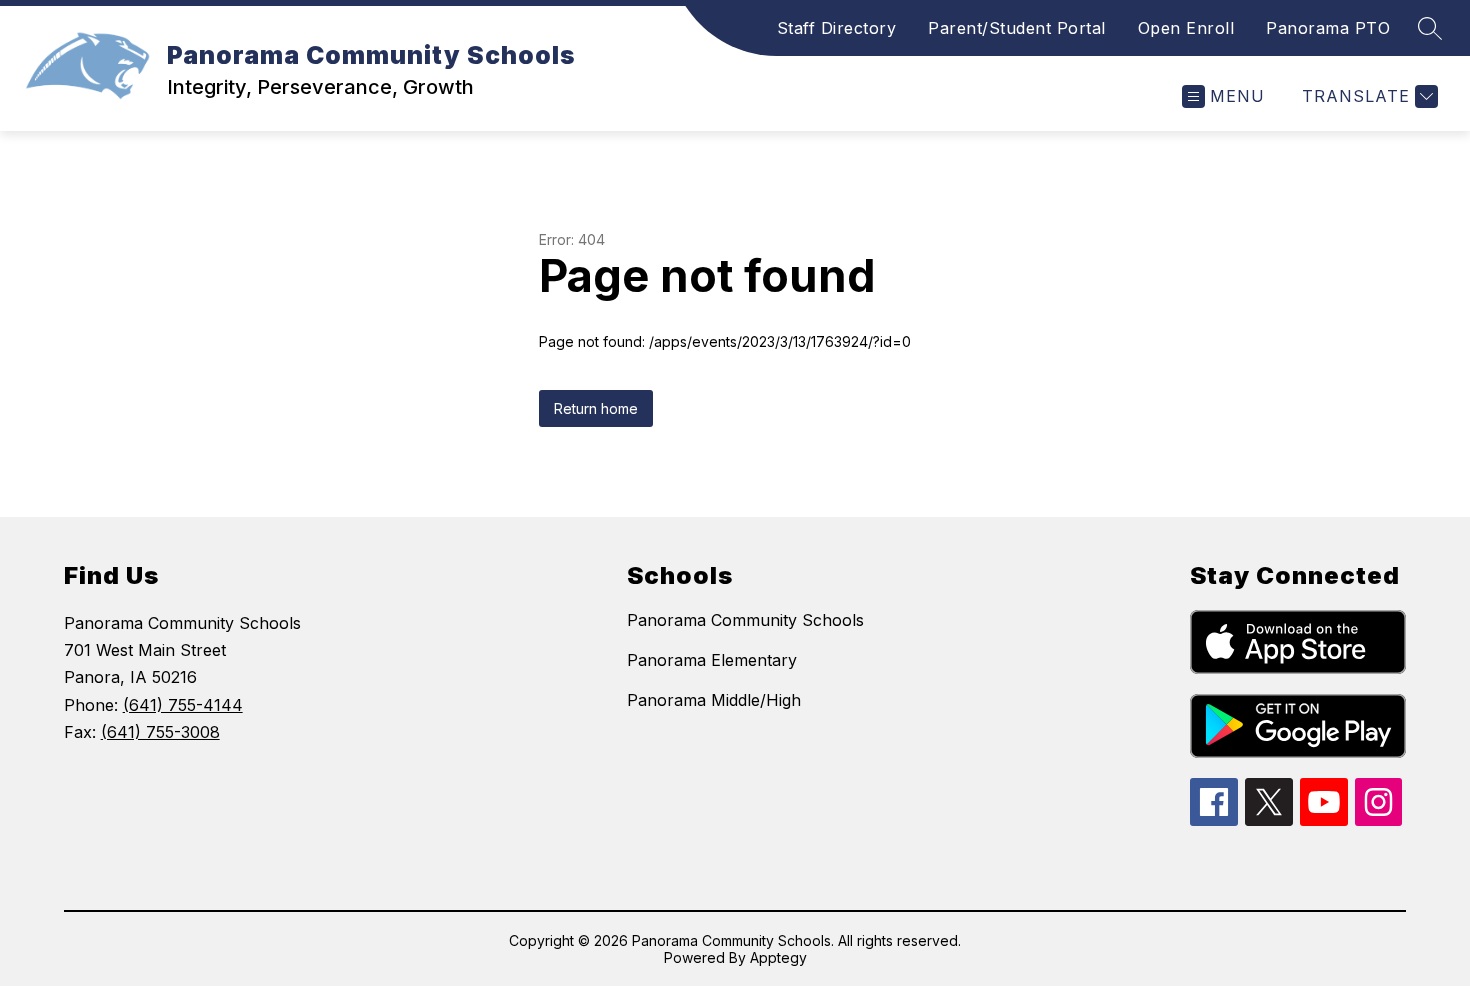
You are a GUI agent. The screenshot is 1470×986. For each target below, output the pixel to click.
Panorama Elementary (712, 660)
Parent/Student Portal (1017, 28)
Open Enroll (1186, 28)
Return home (596, 408)
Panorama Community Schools (745, 620)
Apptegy (778, 957)
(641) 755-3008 (160, 732)
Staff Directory (837, 28)
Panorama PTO (1328, 28)
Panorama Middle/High (714, 700)
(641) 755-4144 (183, 705)
